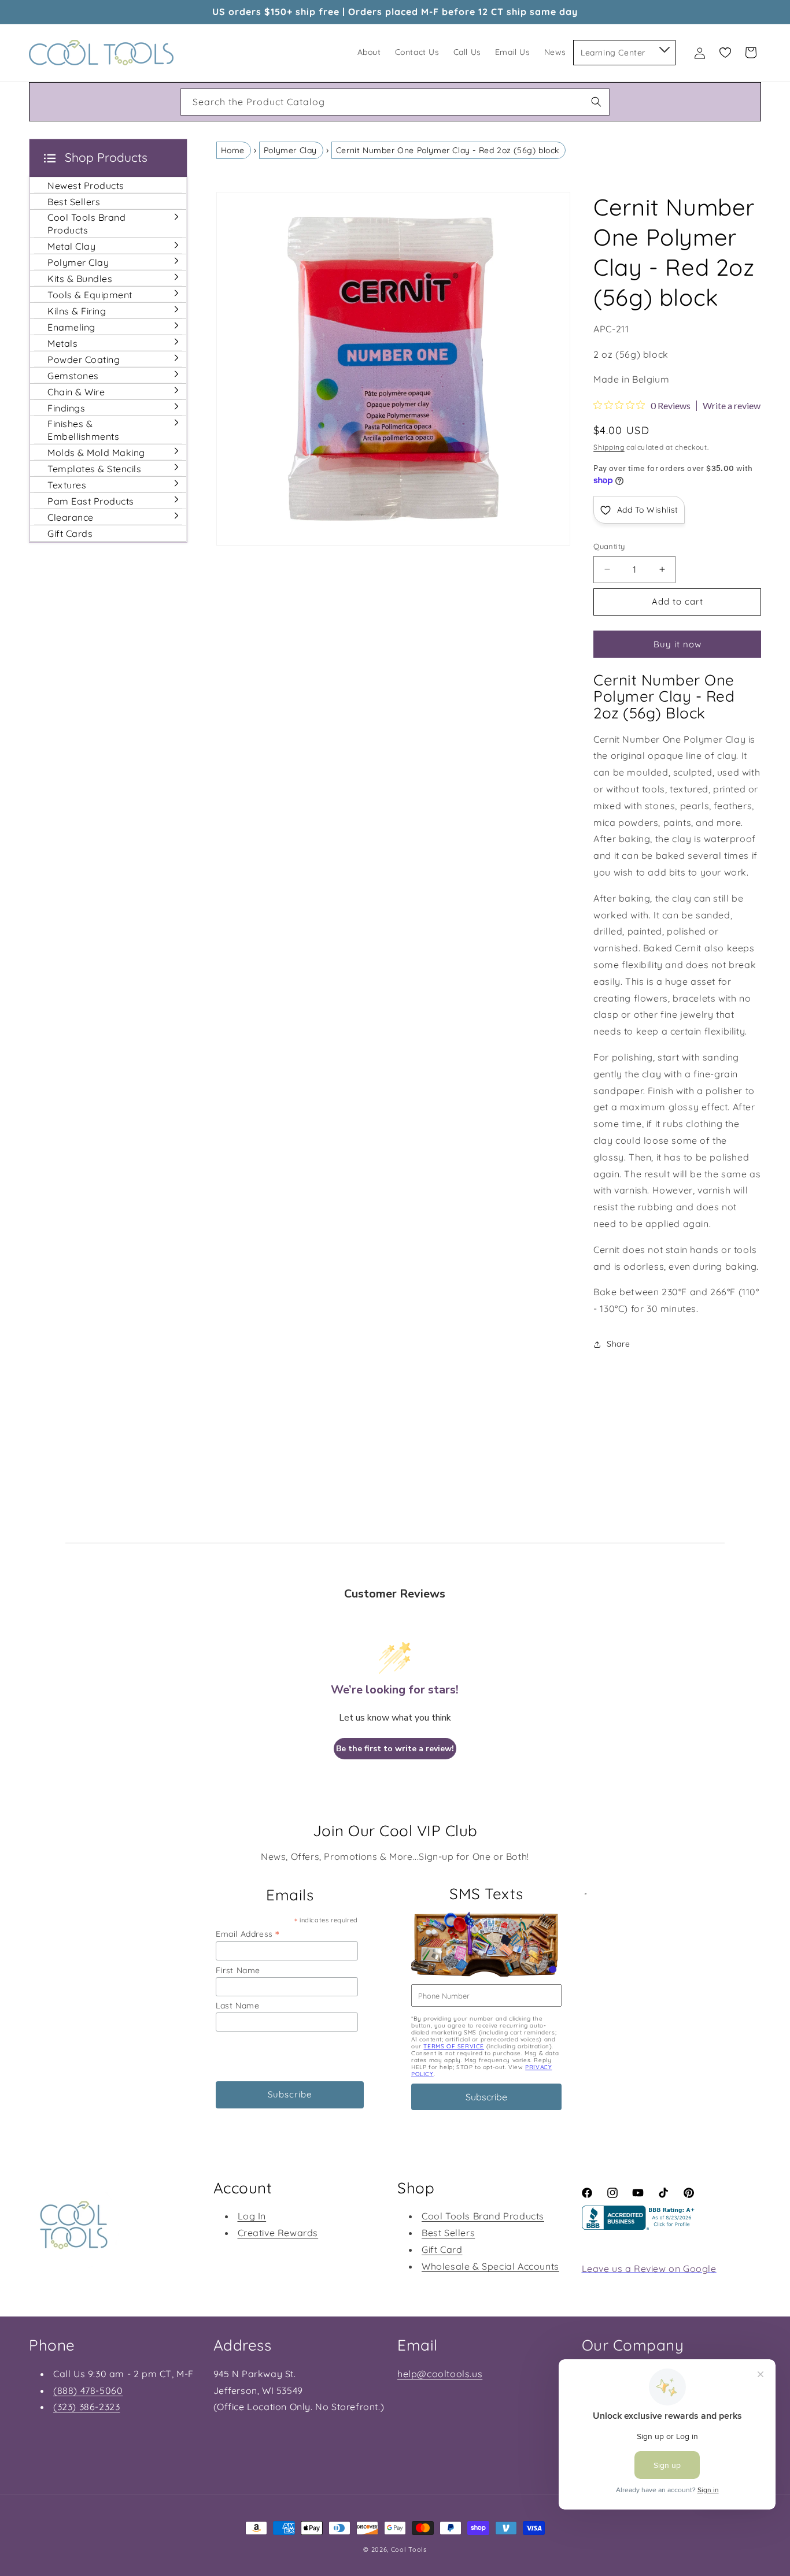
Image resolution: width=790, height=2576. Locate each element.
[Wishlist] (725, 53)
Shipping (609, 447)
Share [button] (618, 1344)
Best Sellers (448, 2233)
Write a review (732, 406)
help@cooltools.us (440, 2374)
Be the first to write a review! (395, 1749)
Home (233, 150)
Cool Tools (409, 2549)
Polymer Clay (290, 150)
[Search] (596, 102)
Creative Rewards (278, 2233)
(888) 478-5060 (88, 2390)
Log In (252, 2216)
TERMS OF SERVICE (454, 2046)
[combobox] (395, 102)
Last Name (237, 2006)
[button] (664, 47)
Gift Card (442, 2249)
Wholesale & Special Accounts (490, 2266)
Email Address (248, 1934)
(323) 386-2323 (86, 2407)
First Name (238, 1970)
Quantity (609, 546)
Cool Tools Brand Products (483, 2216)
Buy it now (678, 644)
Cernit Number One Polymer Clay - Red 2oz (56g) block (448, 150)
